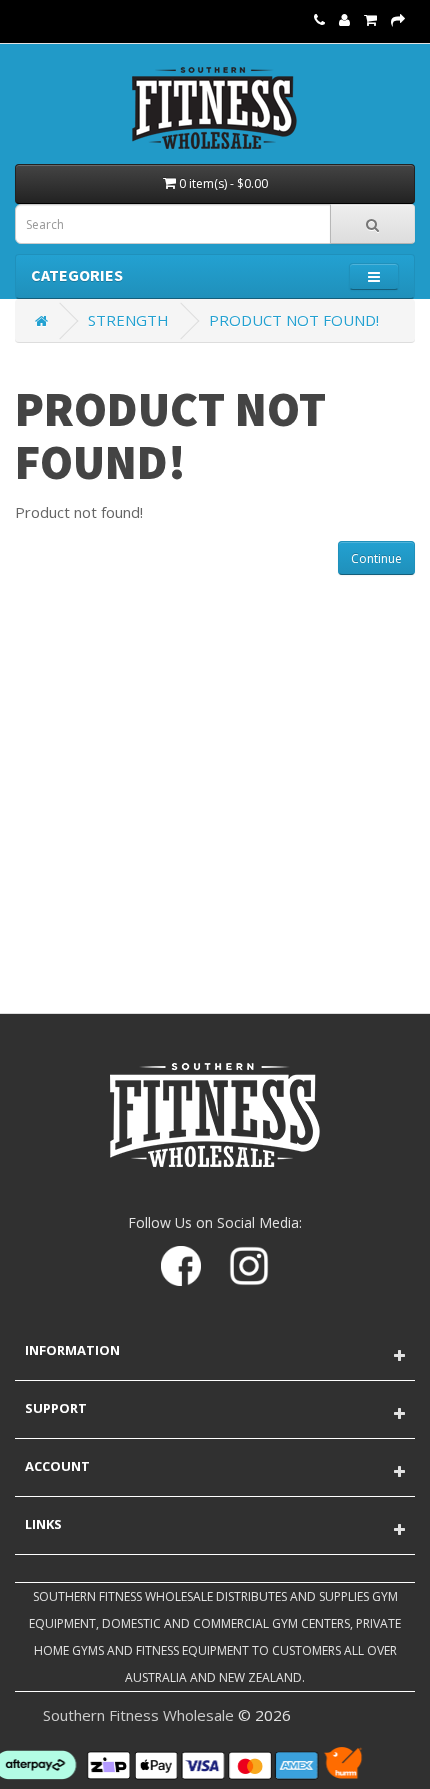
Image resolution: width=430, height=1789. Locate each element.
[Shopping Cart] (370, 19)
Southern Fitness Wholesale (138, 1715)
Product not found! (294, 320)
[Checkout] (398, 19)
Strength (128, 320)
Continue (376, 558)
